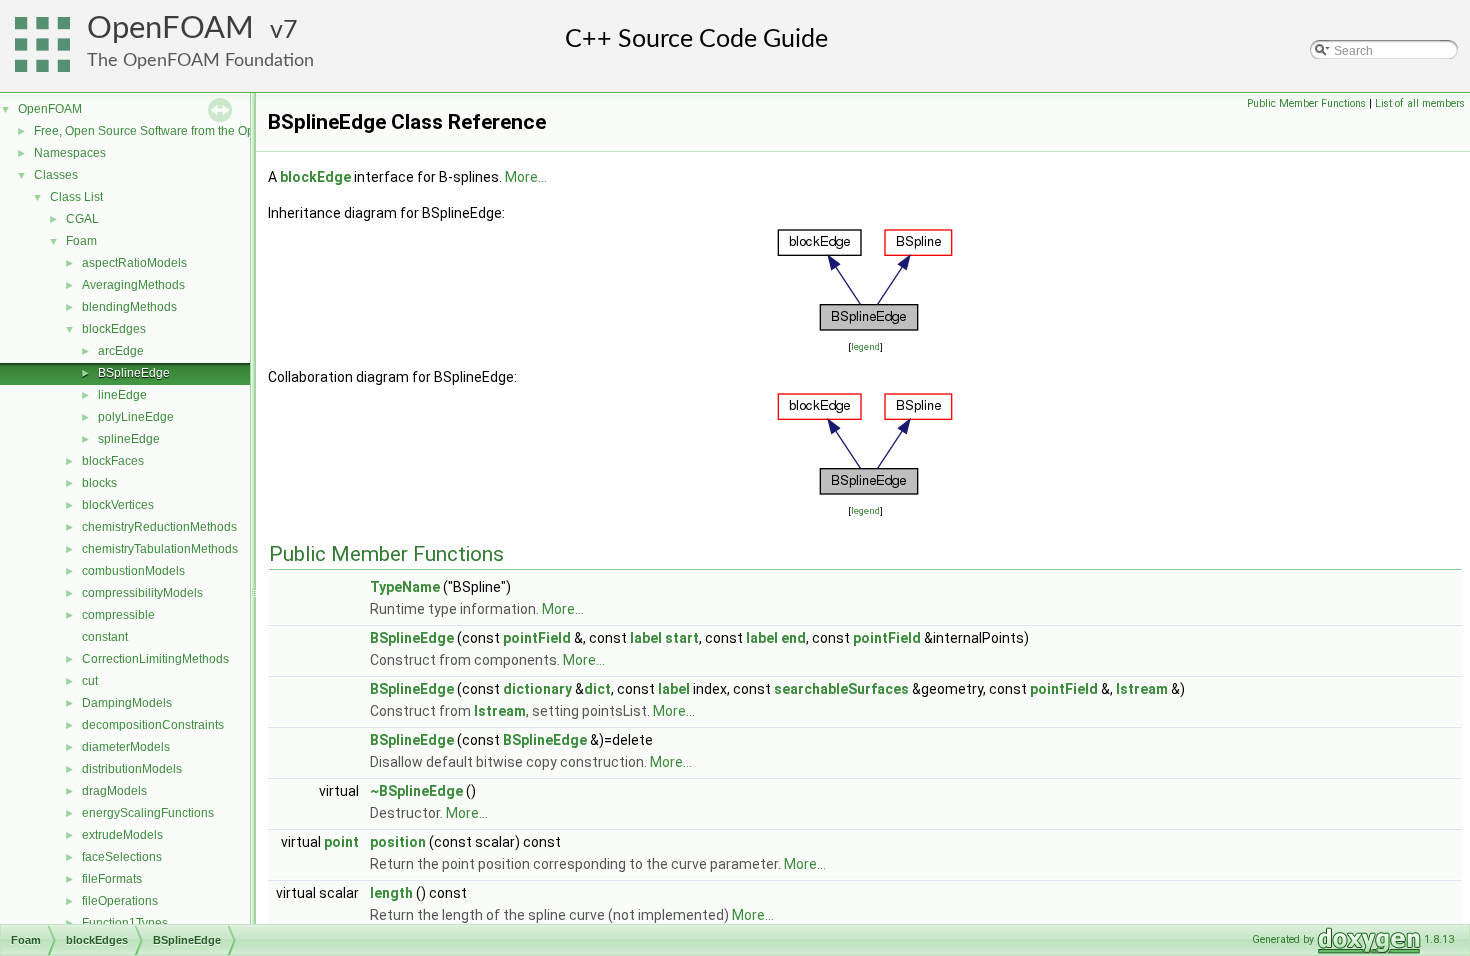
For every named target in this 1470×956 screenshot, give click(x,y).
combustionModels (133, 571)
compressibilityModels (142, 593)
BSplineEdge (134, 373)
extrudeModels (122, 835)
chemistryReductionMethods (159, 527)
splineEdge (129, 439)
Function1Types (125, 923)
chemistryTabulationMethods (160, 549)
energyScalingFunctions (148, 813)
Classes (56, 175)
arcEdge (121, 351)
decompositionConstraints (153, 725)
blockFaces (113, 461)
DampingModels (127, 703)
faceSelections (122, 857)
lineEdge (122, 395)
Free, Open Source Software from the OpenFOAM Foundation (200, 131)
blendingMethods (129, 307)
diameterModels (126, 747)
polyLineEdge (136, 417)
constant (105, 637)
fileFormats (112, 879)
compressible (118, 615)
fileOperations (120, 901)
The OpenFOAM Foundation (200, 60)
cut (90, 681)
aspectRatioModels (134, 263)
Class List (76, 197)
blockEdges (114, 329)
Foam (81, 241)
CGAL (82, 219)
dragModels (114, 791)
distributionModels (132, 769)
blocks (99, 483)
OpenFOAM (170, 28)
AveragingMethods (133, 285)
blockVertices (118, 505)
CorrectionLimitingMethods (155, 659)
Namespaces (70, 153)
